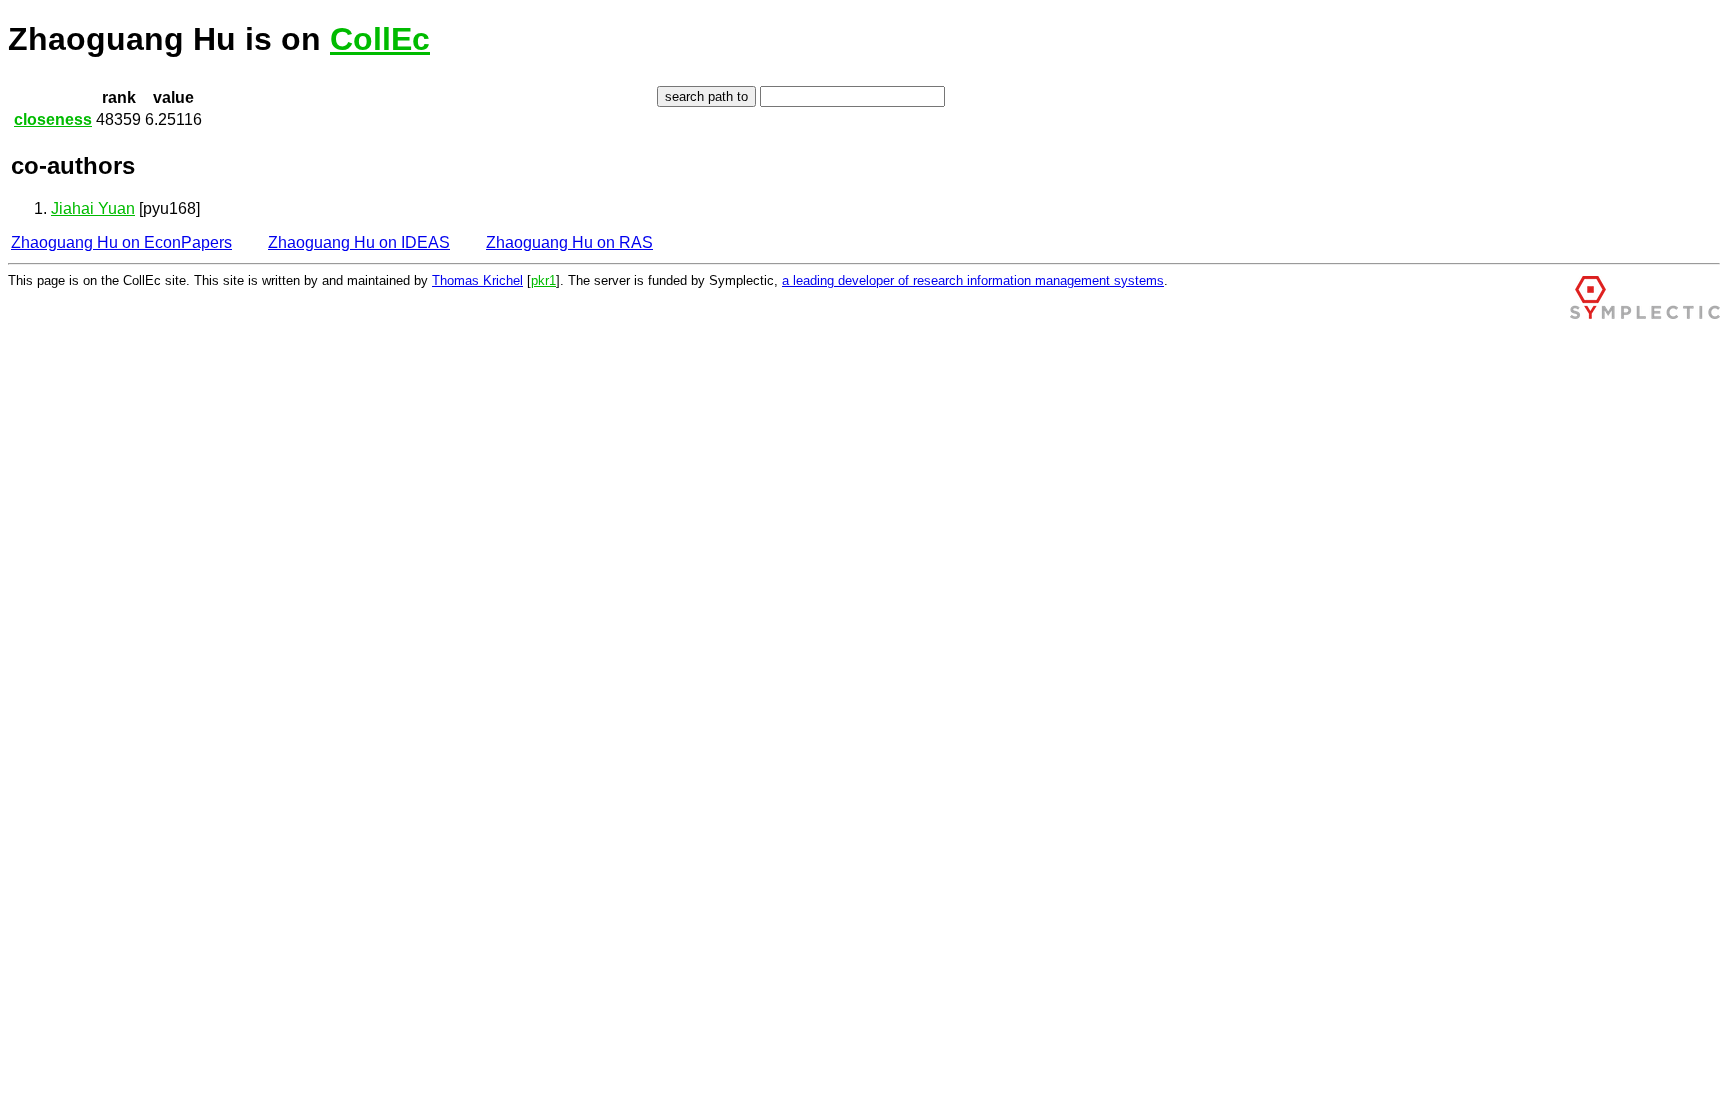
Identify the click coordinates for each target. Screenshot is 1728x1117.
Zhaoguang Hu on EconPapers (121, 242)
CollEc (380, 39)
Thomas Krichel (477, 280)
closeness (53, 119)
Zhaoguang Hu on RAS (569, 242)
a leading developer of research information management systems (973, 280)
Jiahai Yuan (93, 208)
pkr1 (543, 280)
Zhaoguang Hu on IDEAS (359, 242)
